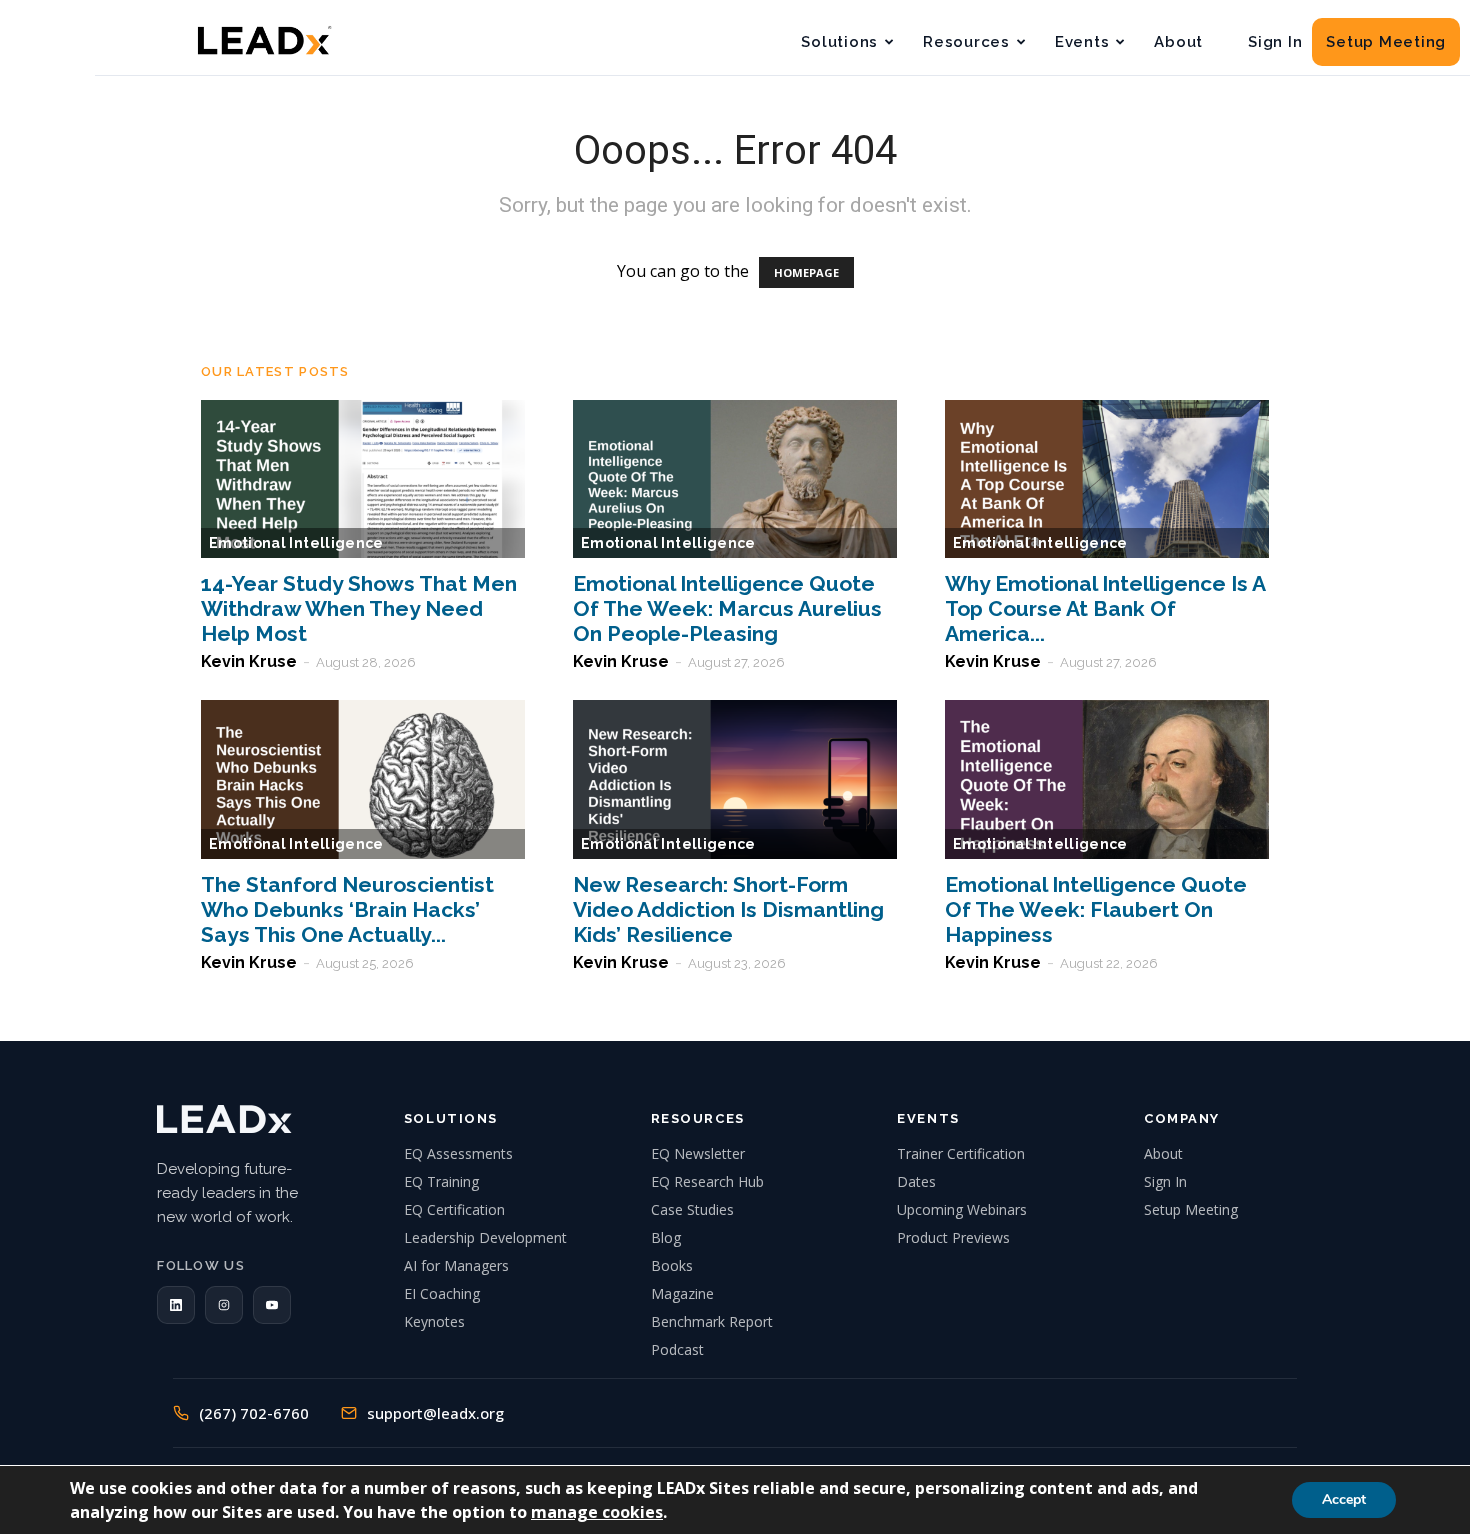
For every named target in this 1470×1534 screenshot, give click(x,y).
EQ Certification (454, 1209)
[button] (176, 1305)
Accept (1344, 1499)
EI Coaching (442, 1293)
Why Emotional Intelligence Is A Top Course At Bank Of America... (1105, 608)
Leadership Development (485, 1237)
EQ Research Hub (707, 1181)
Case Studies (692, 1209)
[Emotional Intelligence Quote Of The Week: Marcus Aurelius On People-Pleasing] (735, 479)
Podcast (677, 1349)
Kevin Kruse (249, 661)
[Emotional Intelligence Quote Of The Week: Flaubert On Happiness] (1107, 779)
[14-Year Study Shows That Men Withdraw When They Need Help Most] (363, 479)
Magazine (682, 1293)
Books (672, 1265)
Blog (666, 1237)
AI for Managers (456, 1265)
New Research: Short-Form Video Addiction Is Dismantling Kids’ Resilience (728, 909)
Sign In (1275, 42)
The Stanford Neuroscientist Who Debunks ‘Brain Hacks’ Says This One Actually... (347, 909)
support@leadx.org (435, 1413)
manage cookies (597, 1512)
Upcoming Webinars (962, 1209)
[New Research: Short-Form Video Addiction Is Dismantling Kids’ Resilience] (735, 779)
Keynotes (434, 1321)
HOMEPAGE (806, 272)
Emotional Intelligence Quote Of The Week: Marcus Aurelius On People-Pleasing (727, 608)
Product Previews (953, 1237)
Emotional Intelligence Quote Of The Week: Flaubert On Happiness (1096, 909)
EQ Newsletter (698, 1153)
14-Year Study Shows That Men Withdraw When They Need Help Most (359, 608)
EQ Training (441, 1181)
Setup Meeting (1386, 42)
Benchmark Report (712, 1321)
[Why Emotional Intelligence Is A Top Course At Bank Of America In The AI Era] (1107, 479)
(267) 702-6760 (254, 1413)
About (1178, 42)
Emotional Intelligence (296, 543)
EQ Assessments (458, 1153)
